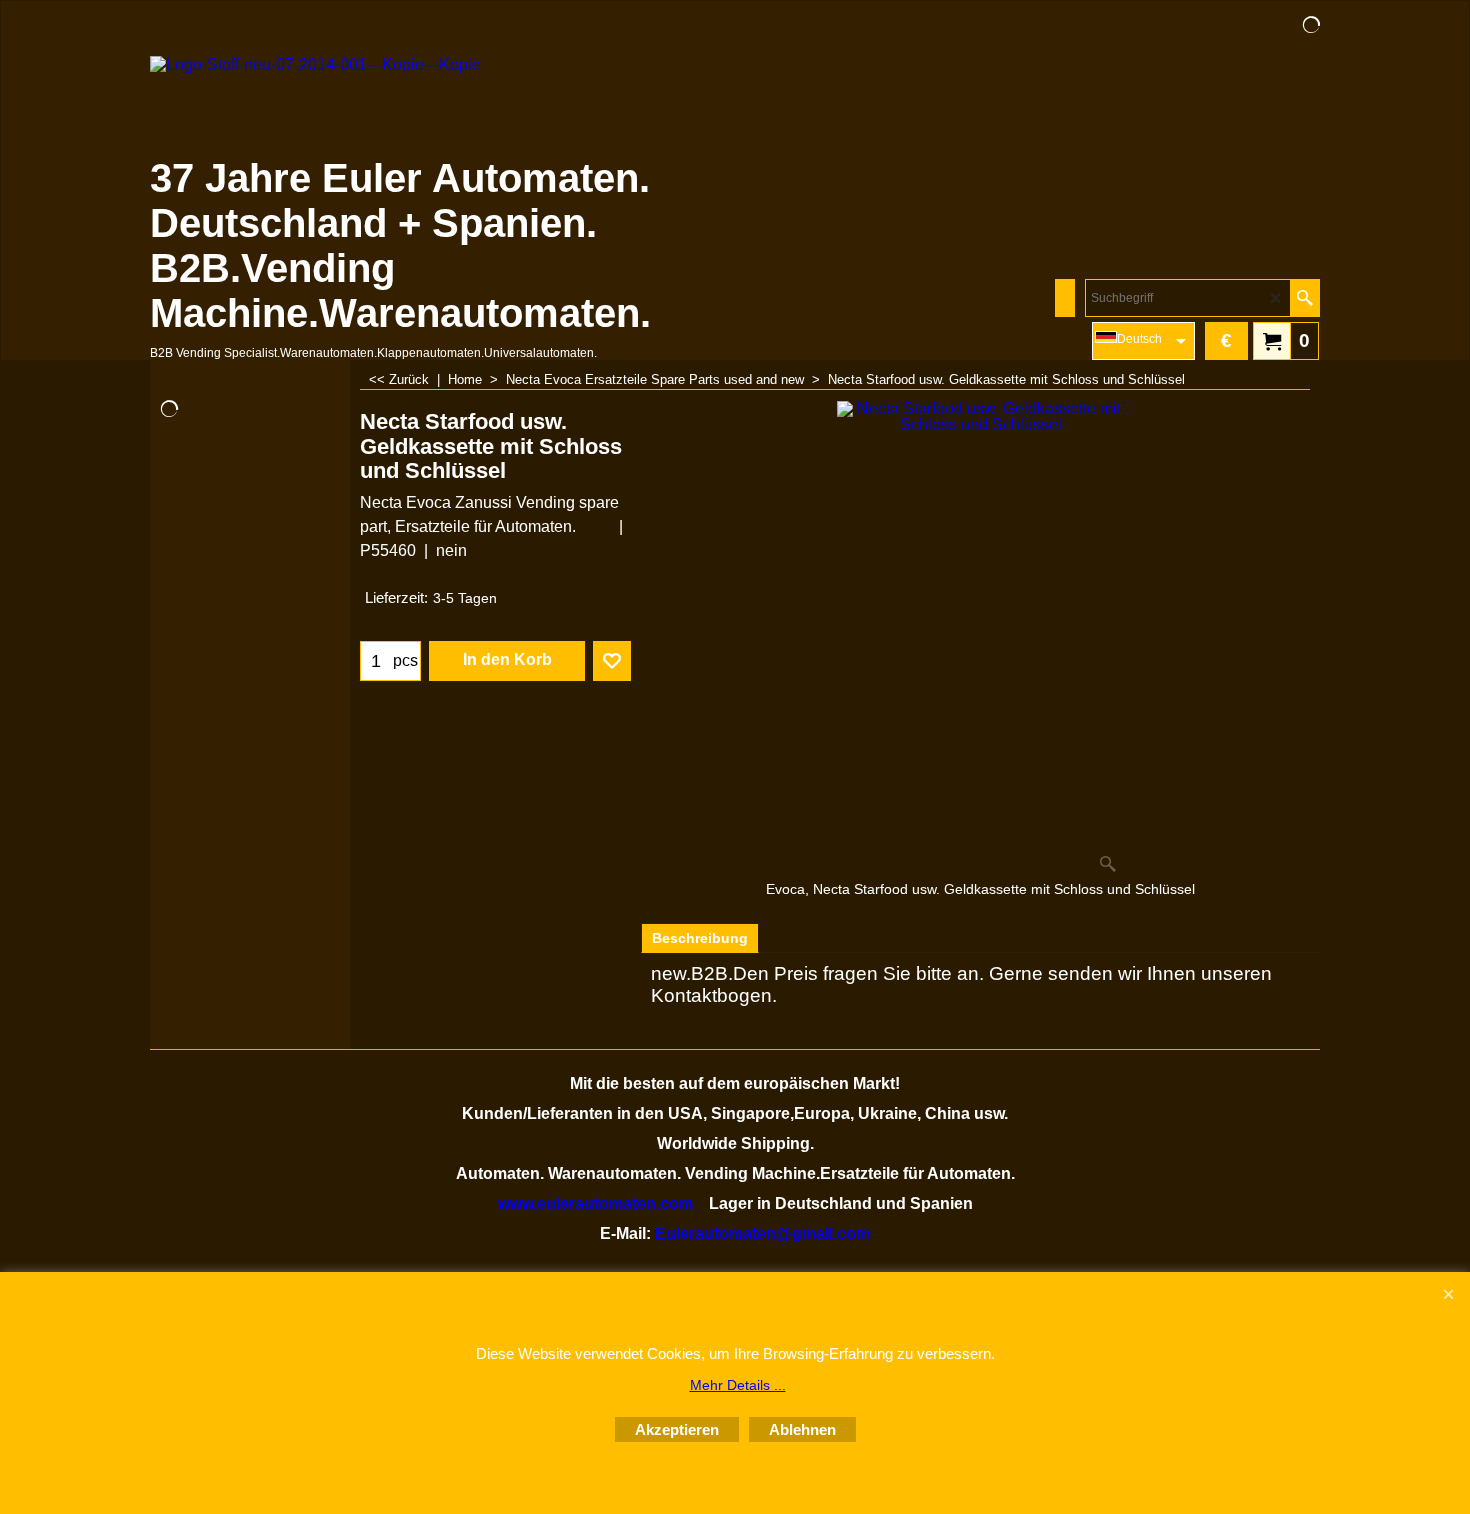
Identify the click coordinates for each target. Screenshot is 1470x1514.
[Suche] (1304, 298)
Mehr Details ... (738, 1385)
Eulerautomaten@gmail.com (762, 1233)
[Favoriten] (612, 661)
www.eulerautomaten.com (595, 1203)
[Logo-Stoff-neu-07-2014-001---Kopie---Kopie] (325, 106)
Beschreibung (700, 938)
